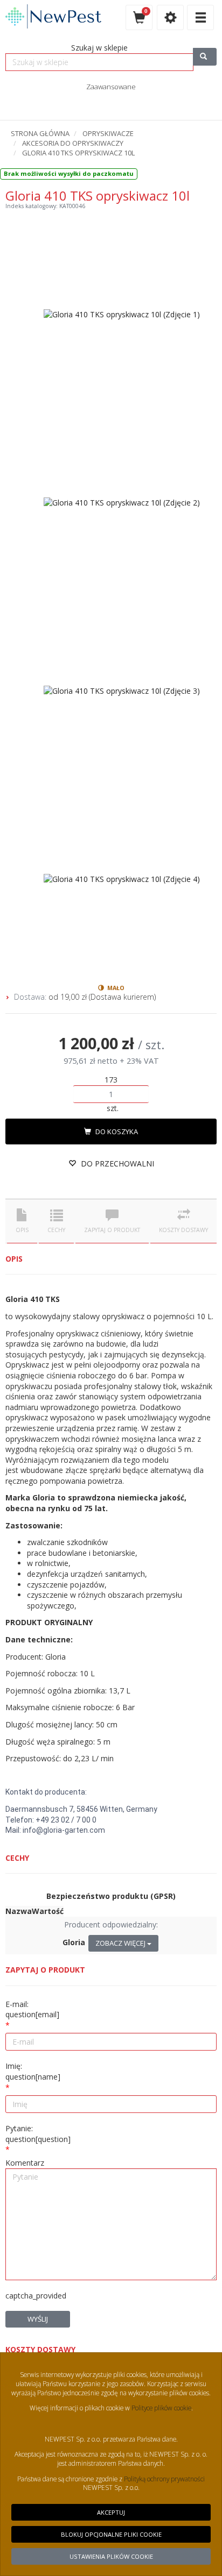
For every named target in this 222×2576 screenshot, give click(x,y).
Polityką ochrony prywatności (164, 2479)
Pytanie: (38, 2134)
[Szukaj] (205, 57)
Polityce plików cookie (161, 2408)
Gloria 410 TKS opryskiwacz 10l (78, 153)
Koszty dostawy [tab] (183, 1230)
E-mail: (32, 2009)
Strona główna (40, 133)
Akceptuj (111, 2512)
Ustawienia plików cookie (111, 2556)
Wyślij (38, 2319)
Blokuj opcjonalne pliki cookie (111, 2534)
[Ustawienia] (170, 17)
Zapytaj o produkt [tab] (112, 1230)
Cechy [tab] (56, 1230)
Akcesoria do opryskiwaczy (73, 143)
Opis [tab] (22, 1230)
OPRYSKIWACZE (108, 133)
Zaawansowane (111, 87)
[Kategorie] (200, 17)
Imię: (33, 2071)
